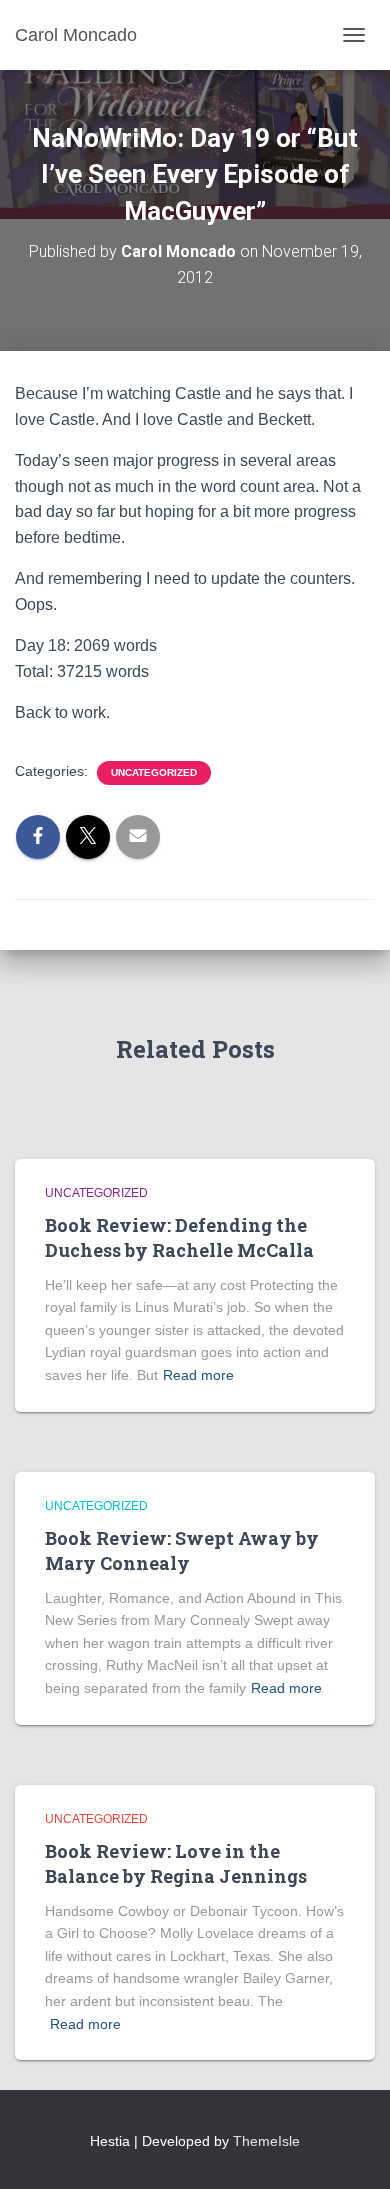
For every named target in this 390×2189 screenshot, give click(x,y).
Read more (198, 1375)
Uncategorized (154, 772)
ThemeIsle (266, 2141)
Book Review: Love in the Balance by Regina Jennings (176, 1863)
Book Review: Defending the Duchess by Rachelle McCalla (179, 1237)
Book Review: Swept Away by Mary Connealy (182, 1550)
